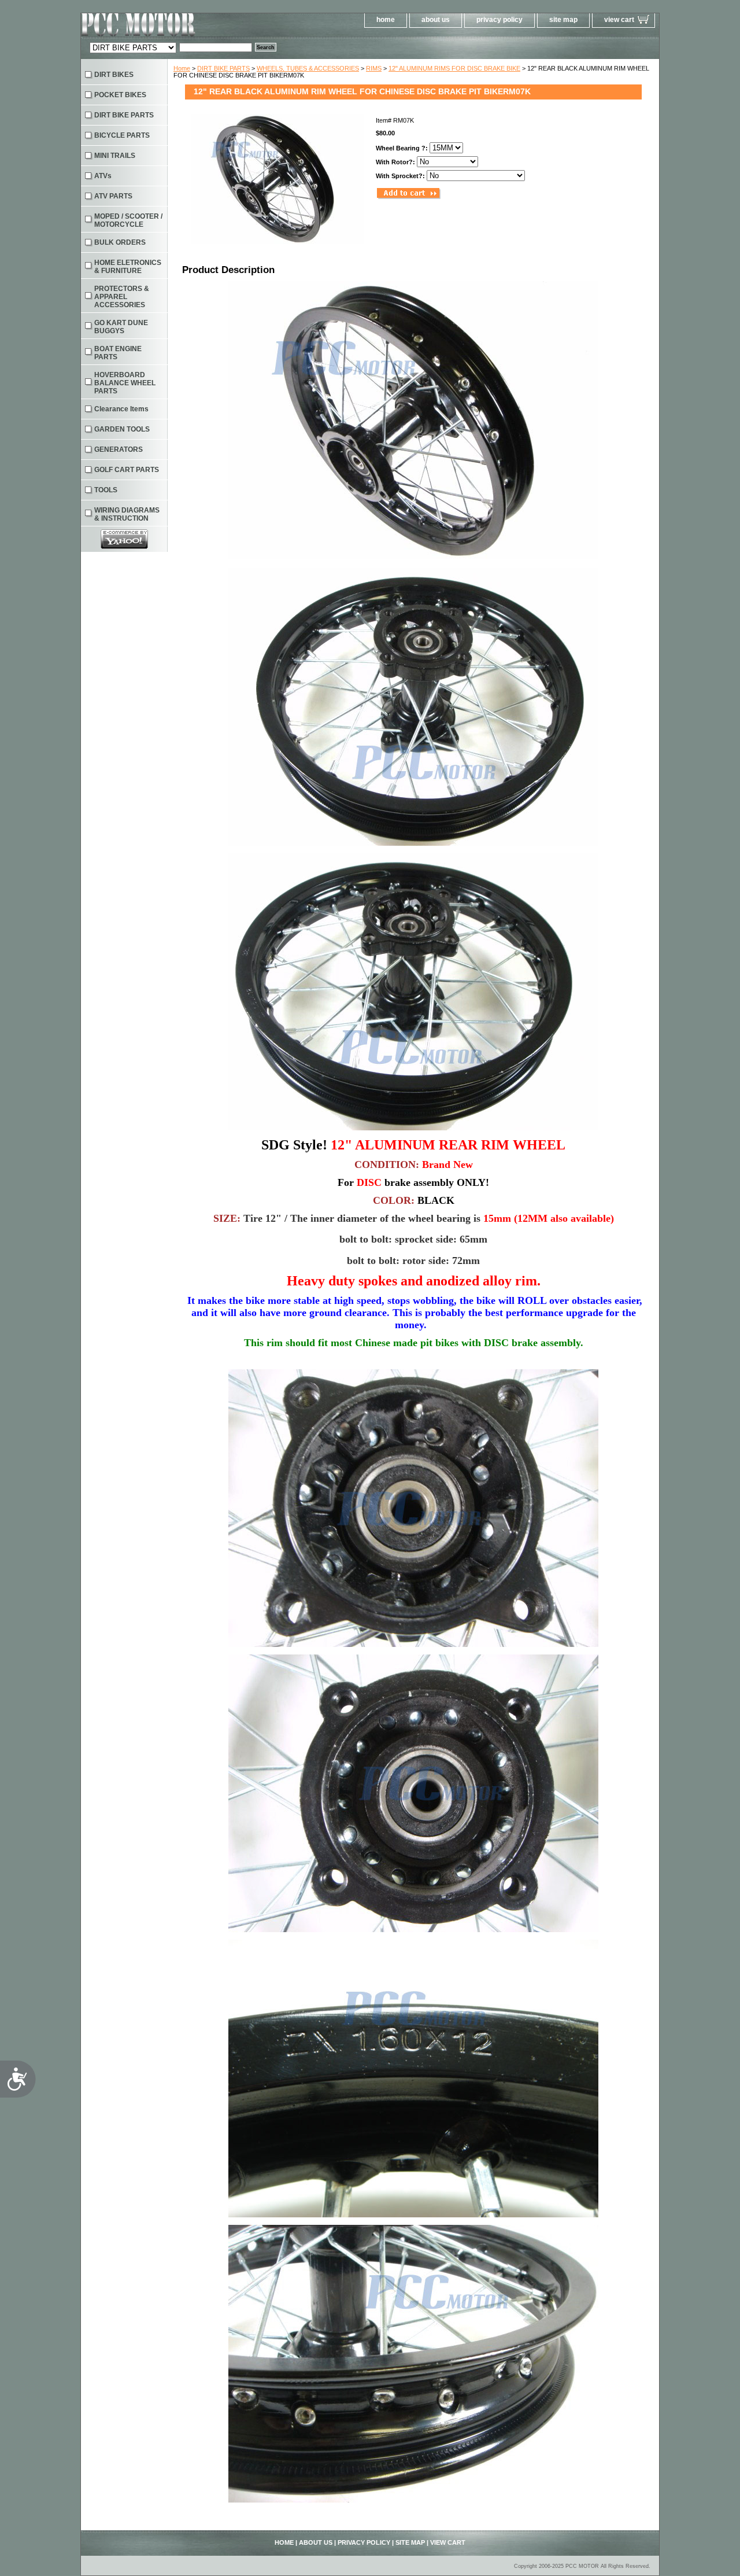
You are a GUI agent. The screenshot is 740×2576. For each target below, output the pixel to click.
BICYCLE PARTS (122, 135)
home (386, 20)
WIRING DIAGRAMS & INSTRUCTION (127, 514)
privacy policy (499, 20)
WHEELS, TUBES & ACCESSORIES (308, 68)
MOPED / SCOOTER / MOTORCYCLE (128, 220)
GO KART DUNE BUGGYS (121, 327)
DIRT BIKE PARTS (223, 68)
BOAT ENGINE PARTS (118, 353)
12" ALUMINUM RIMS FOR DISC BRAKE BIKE (454, 68)
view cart (619, 20)
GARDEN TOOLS (122, 429)
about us (436, 20)
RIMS (374, 68)
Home (182, 68)
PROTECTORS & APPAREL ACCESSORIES (122, 297)
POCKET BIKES (120, 95)
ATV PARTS (113, 196)
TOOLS (106, 490)
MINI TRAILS (115, 156)
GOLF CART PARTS (127, 470)
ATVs (103, 176)
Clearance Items (121, 409)
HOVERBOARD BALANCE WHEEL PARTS (125, 383)
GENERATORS (119, 449)
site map (563, 20)
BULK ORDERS (120, 242)
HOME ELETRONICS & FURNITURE (128, 267)
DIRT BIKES (114, 75)
